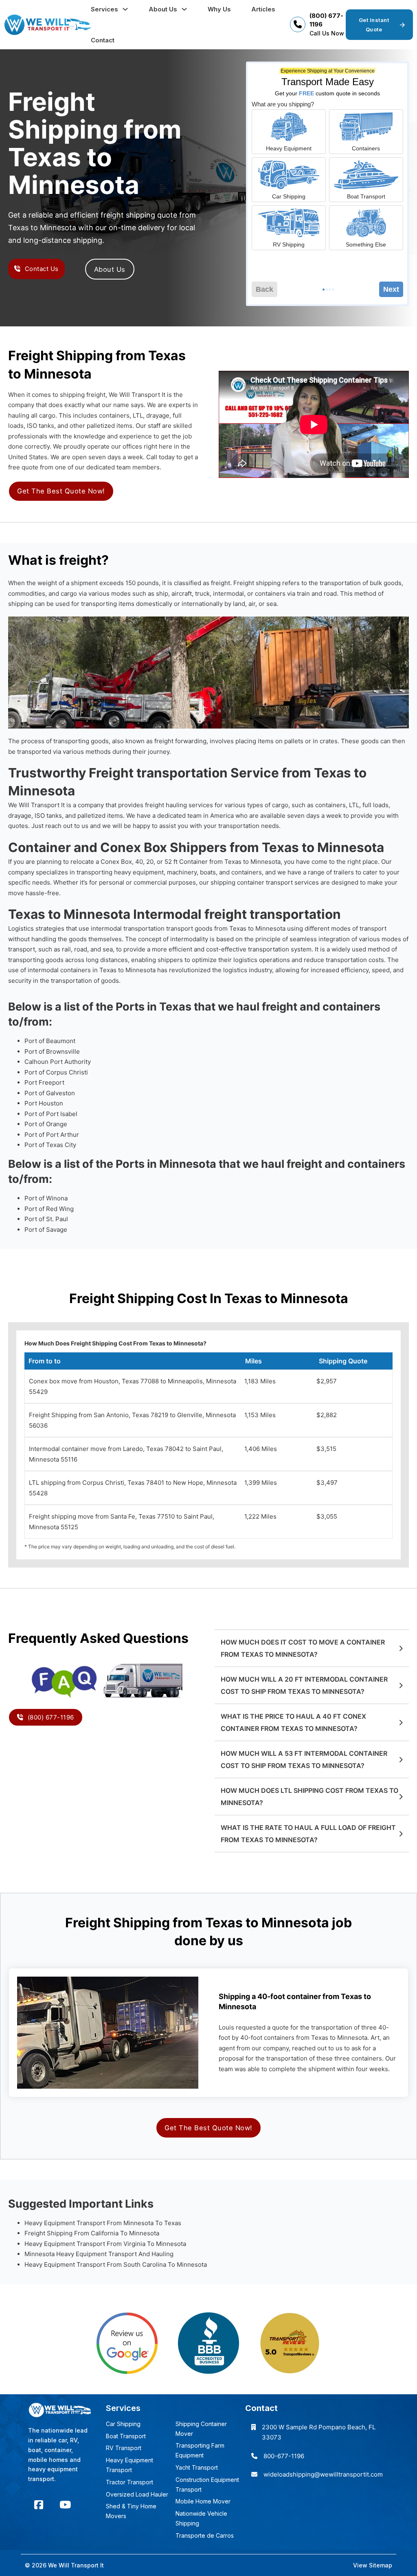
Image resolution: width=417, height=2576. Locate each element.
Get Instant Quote (374, 24)
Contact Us (42, 269)
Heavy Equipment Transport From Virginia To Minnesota (105, 2244)
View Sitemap (373, 2565)
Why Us (219, 9)
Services (104, 9)
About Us (163, 9)
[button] (312, 1648)
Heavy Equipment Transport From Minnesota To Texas (103, 2223)
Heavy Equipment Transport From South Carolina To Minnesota (116, 2264)
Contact (103, 40)
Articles (263, 9)
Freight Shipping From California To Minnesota (92, 2233)
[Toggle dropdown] (125, 9)
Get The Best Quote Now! (61, 491)
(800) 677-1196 (51, 1717)
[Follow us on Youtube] (65, 2505)
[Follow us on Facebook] (39, 2505)
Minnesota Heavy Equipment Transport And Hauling (99, 2254)
